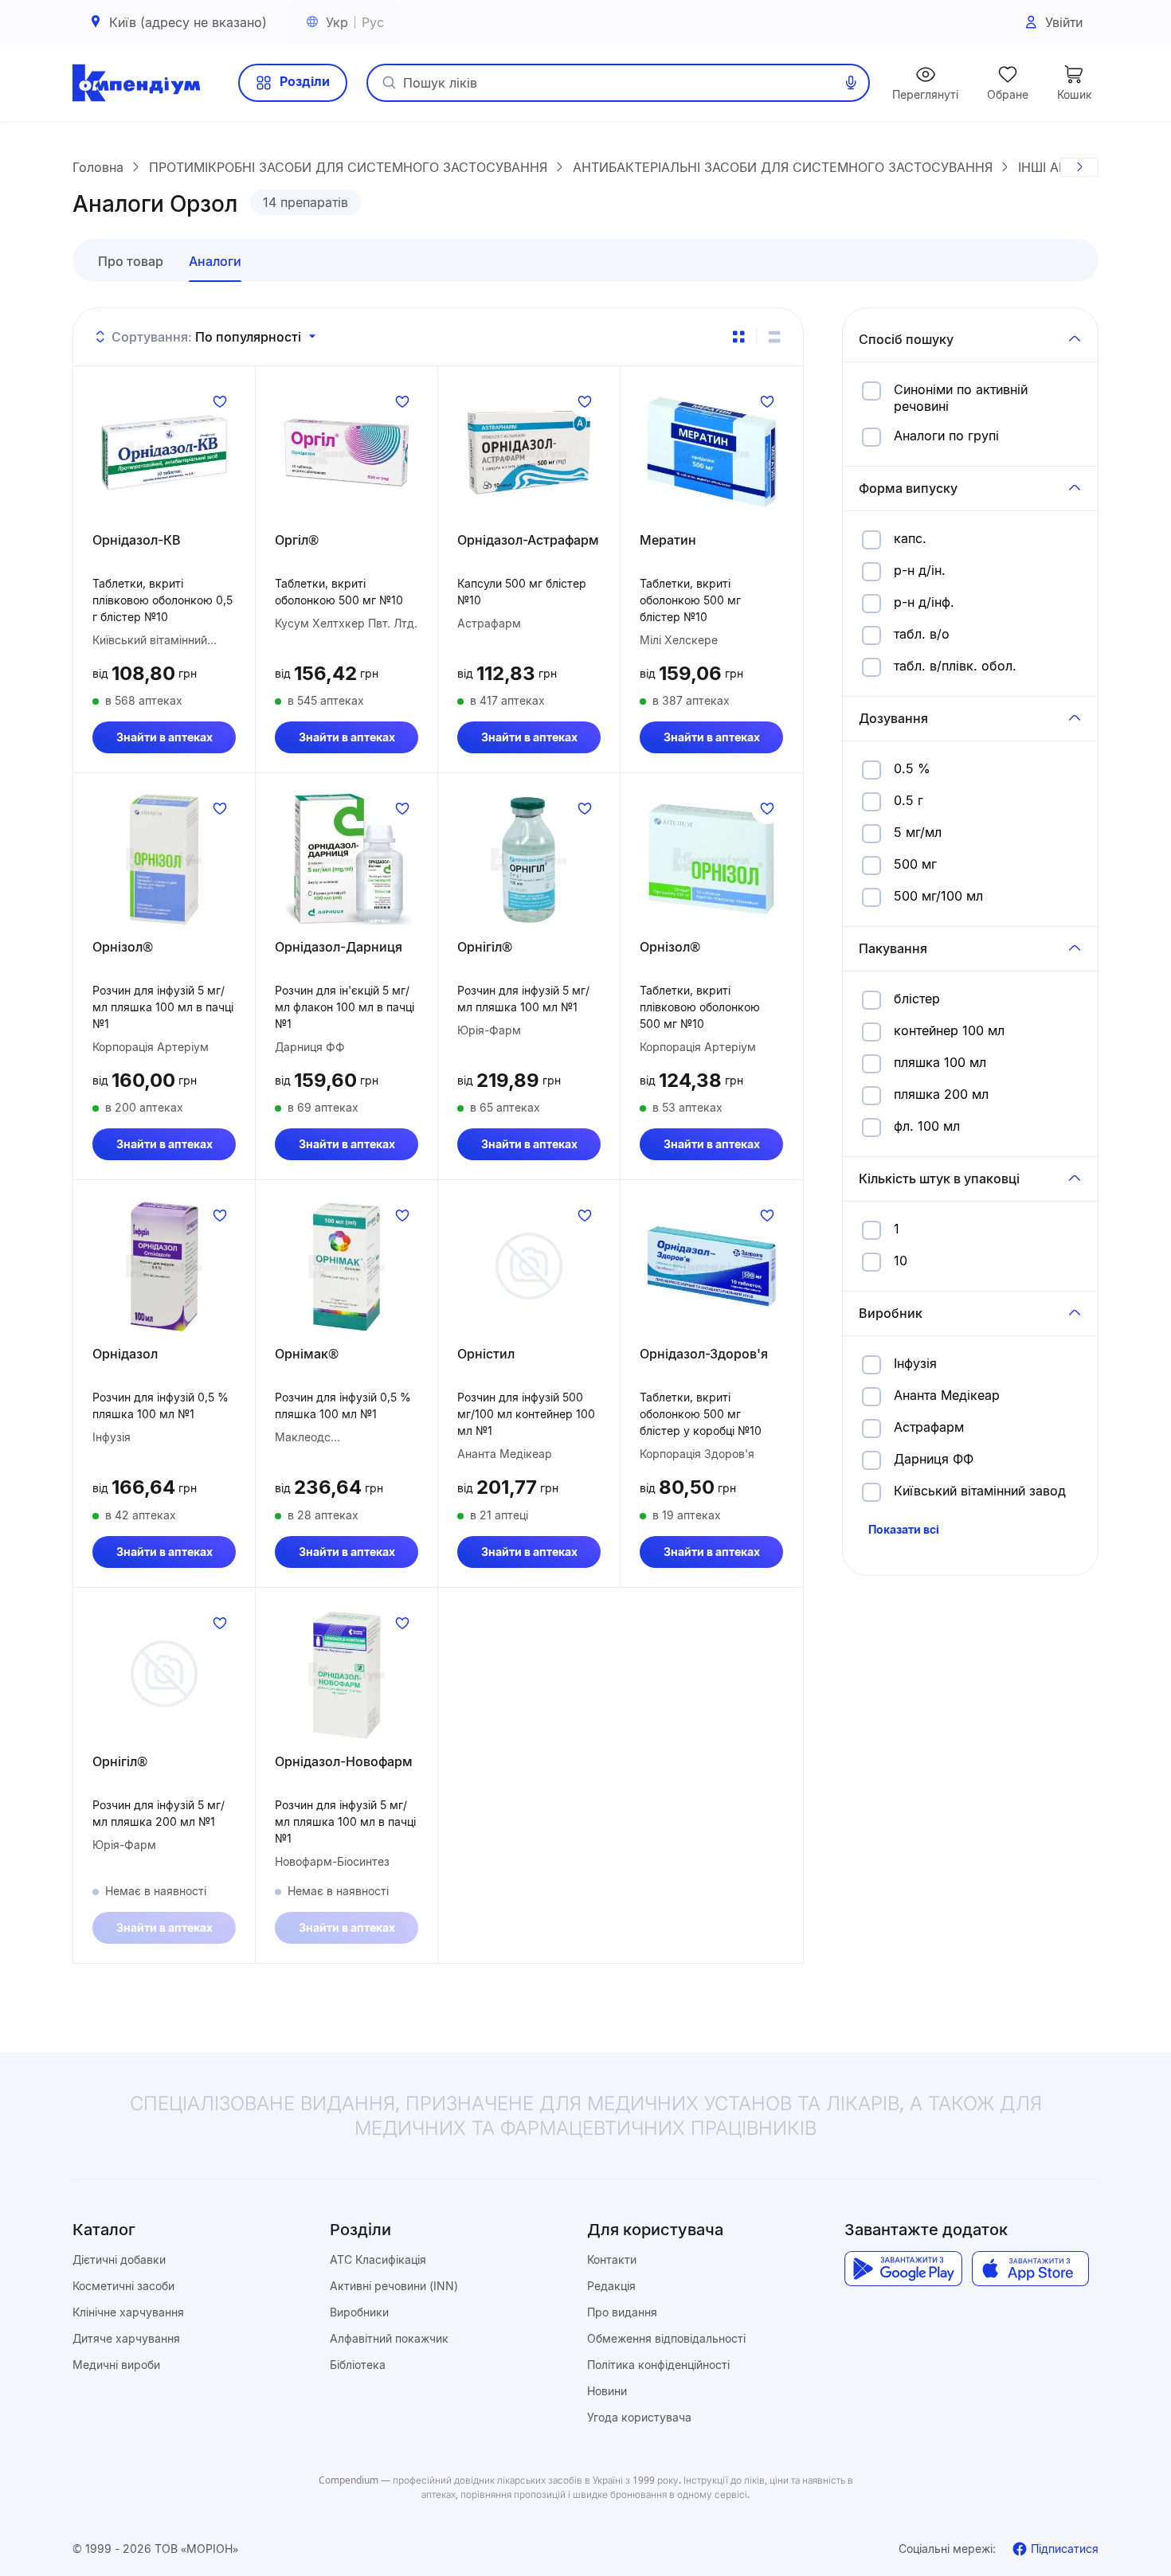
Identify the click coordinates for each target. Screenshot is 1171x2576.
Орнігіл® (485, 947)
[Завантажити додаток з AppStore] (1030, 2269)
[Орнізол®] (164, 859)
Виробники (359, 2312)
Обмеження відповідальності (666, 2338)
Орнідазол (125, 1354)
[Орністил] (529, 1266)
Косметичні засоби (123, 2286)
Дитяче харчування (126, 2338)
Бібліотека (358, 2365)
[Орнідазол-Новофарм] (347, 1674)
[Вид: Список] (774, 337)
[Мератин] (711, 452)
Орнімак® (307, 1354)
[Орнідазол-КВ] (164, 452)
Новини (607, 2391)
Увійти (1064, 22)
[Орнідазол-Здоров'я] (711, 1266)
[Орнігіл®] (529, 859)
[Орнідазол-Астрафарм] (529, 452)
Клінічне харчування (128, 2312)
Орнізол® (123, 947)
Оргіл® (297, 540)
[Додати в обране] (220, 401)
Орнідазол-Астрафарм (528, 540)
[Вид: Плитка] (738, 337)
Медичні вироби (116, 2365)
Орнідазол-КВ (137, 540)
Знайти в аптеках (164, 737)
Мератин (668, 540)
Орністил (486, 1354)
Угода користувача (639, 2417)
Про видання (622, 2312)
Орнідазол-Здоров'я (704, 1354)
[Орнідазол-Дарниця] (347, 859)
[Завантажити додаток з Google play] (903, 2269)
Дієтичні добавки (119, 2259)
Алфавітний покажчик (389, 2338)
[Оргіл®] (347, 452)
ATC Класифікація (378, 2259)
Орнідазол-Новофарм (344, 1761)
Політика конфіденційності (658, 2365)
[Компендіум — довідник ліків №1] (136, 83)
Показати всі (904, 1529)
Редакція (611, 2286)
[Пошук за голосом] (851, 83)
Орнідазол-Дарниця (339, 947)
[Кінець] (1079, 167)
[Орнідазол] (164, 1266)
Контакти (612, 2259)
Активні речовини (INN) (394, 2286)
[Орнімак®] (347, 1266)
